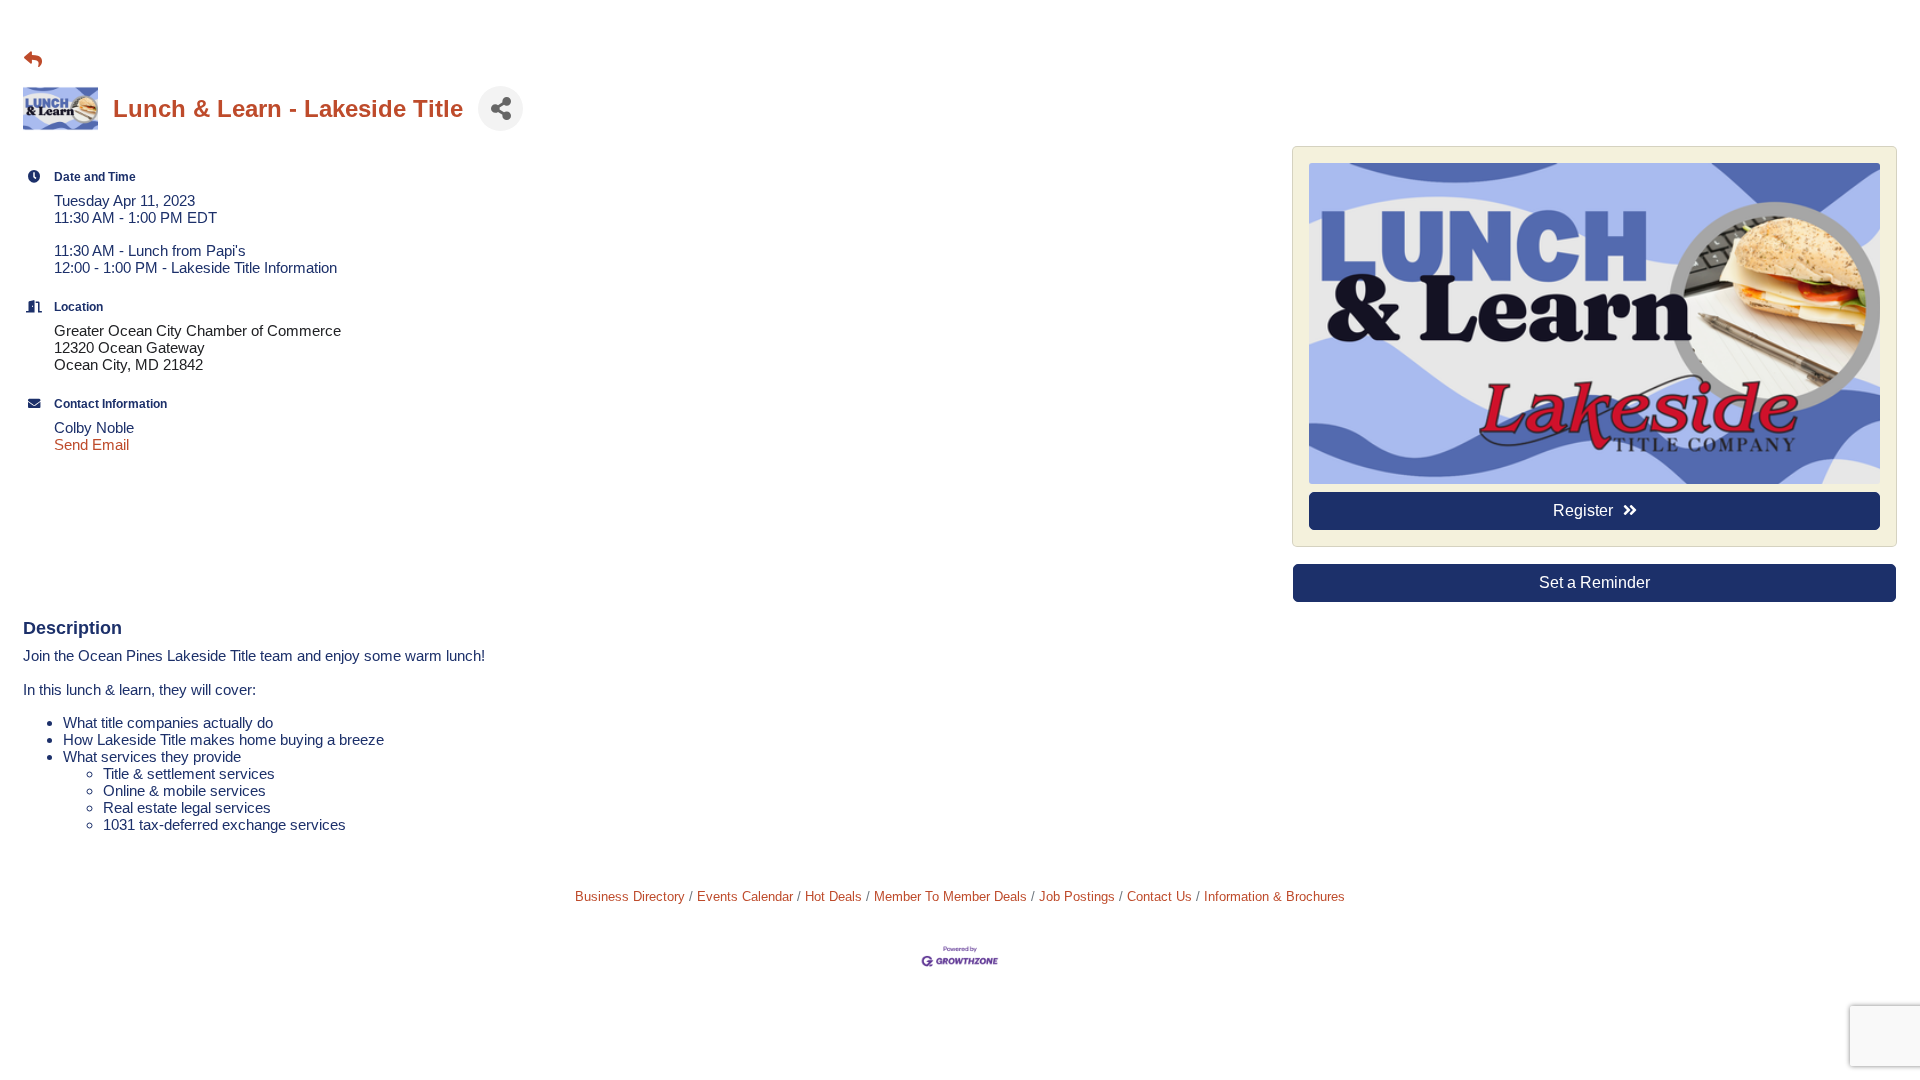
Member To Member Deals (950, 896)
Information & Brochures (1274, 896)
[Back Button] (33, 60)
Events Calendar (745, 896)
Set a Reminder (1594, 582)
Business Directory (630, 896)
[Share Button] (500, 108)
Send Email (91, 444)
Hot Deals (833, 896)
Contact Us (1159, 896)
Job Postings (1077, 896)
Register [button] (1583, 510)
